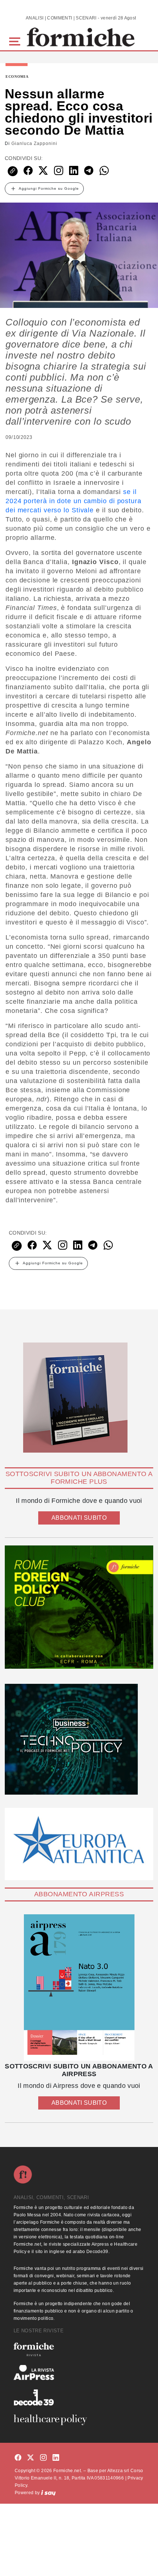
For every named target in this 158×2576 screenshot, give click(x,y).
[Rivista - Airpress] (79, 2372)
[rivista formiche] (79, 1988)
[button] (16, 41)
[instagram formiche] (43, 2458)
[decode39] (79, 2397)
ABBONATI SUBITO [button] (79, 1518)
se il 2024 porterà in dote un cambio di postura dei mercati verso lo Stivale (73, 501)
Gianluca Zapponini (34, 143)
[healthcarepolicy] (79, 2420)
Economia (17, 77)
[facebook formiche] (18, 2458)
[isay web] (49, 2493)
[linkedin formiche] (56, 2458)
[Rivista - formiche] (79, 2349)
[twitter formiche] (30, 2458)
